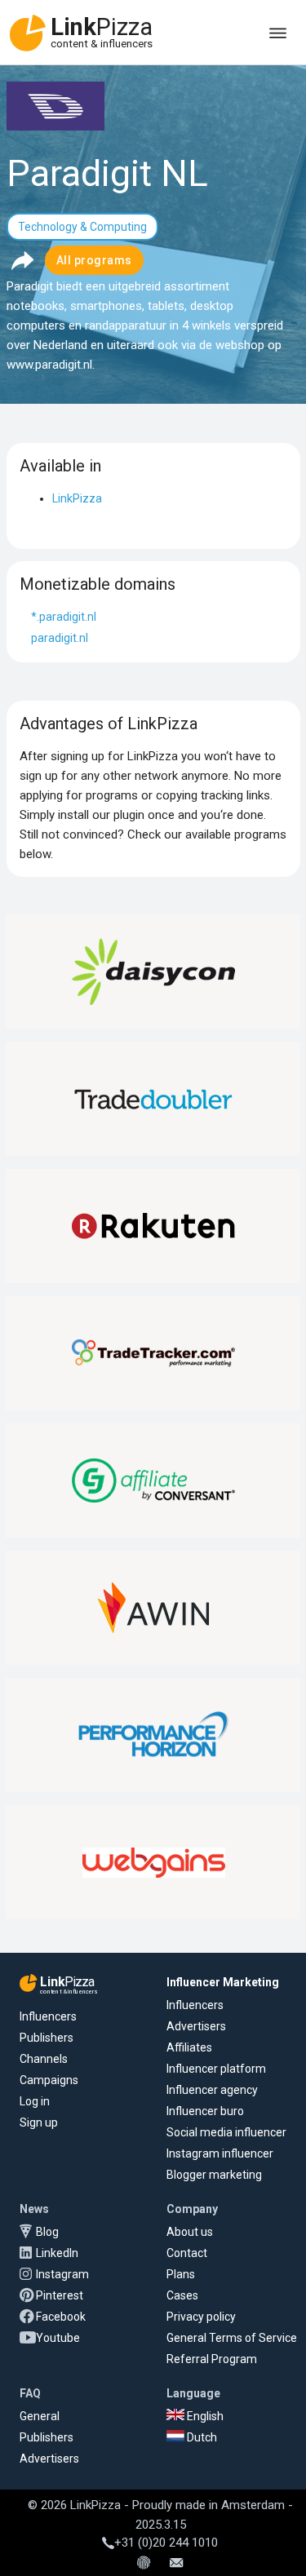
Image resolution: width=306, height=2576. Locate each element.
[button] (22, 260)
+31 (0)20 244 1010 (166, 2543)
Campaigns (49, 2080)
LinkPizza (77, 498)
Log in (35, 2101)
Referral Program (212, 2359)
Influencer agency (212, 2090)
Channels (44, 2059)
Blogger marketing (214, 2175)
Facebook (61, 2317)
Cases (182, 2295)
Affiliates (189, 2047)
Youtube (58, 2338)
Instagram (62, 2274)
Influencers (48, 2016)
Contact (187, 2253)
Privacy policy (201, 2317)
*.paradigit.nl (64, 617)
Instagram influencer (220, 2153)
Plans (181, 2274)
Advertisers (196, 2026)
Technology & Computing (82, 227)
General (40, 2416)
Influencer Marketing (223, 1982)
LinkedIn (57, 2253)
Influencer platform (216, 2069)
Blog (47, 2232)
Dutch (201, 2437)
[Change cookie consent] (144, 2564)
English (204, 2416)
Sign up (39, 2122)
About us (190, 2232)
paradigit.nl (60, 638)
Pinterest (60, 2295)
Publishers (47, 2038)
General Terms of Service (232, 2338)
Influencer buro (205, 2111)
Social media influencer (226, 2132)
